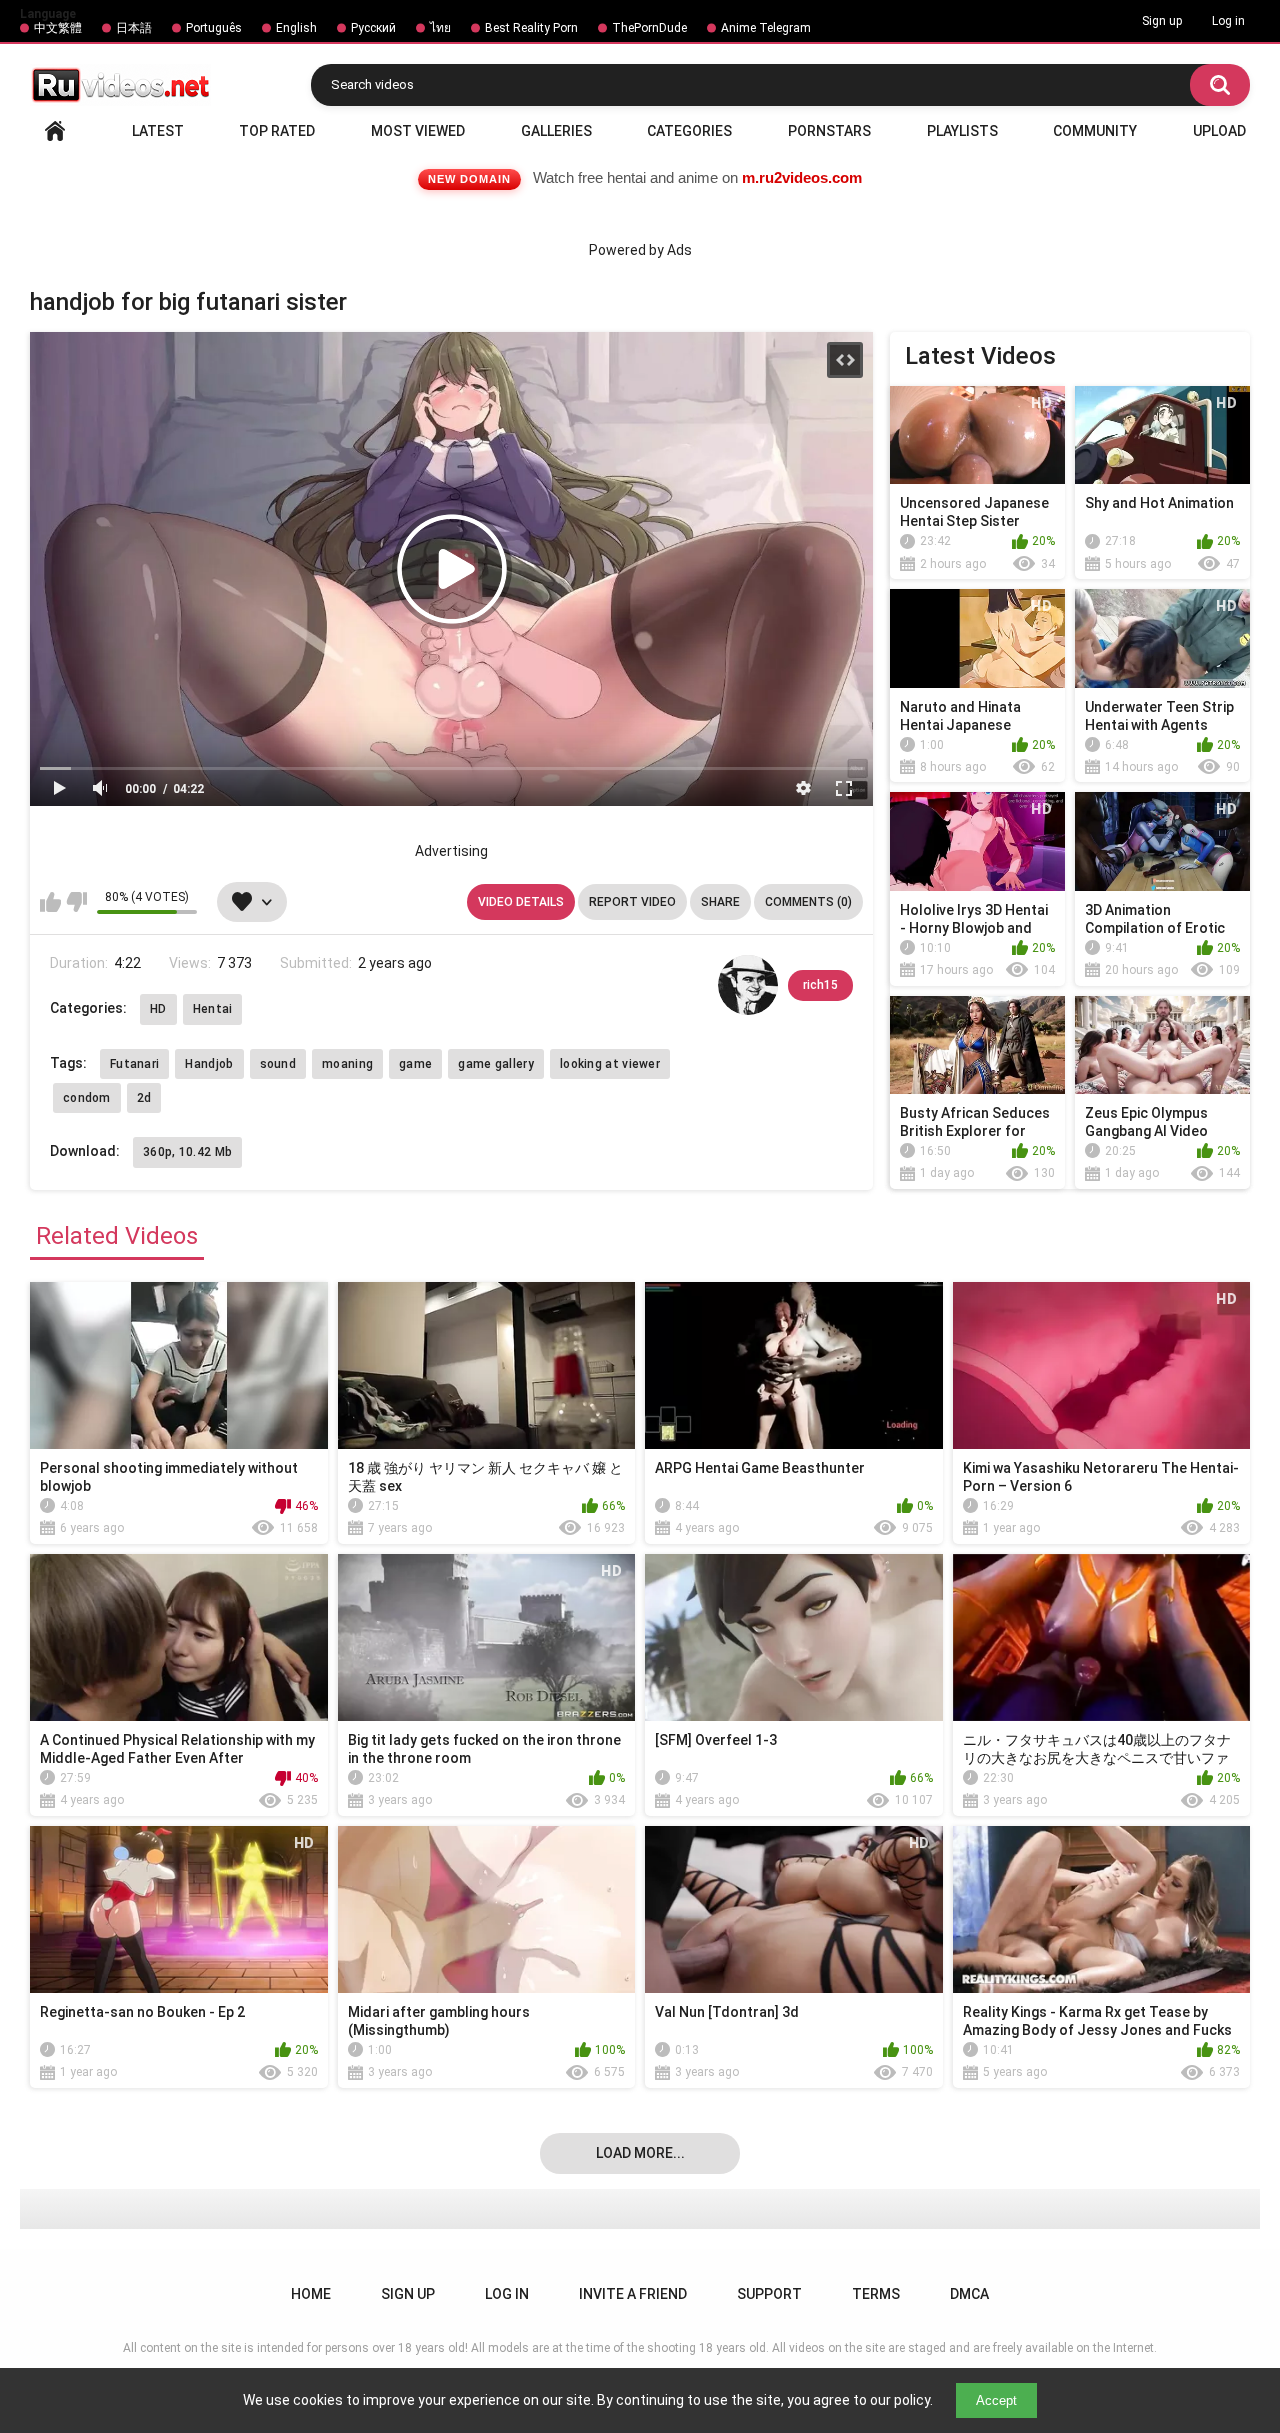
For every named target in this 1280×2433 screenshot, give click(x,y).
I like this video (50, 902)
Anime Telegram (766, 28)
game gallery (496, 1064)
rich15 (820, 985)
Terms (876, 2294)
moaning (347, 1064)
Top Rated (277, 131)
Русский (373, 28)
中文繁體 (58, 28)
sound (278, 1064)
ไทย (440, 28)
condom (87, 1098)
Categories (689, 131)
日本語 (134, 28)
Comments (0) (808, 902)
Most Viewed (418, 131)
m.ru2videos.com (802, 177)
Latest (158, 131)
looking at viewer (610, 1064)
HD (158, 1009)
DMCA (969, 2294)
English (296, 28)
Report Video (632, 902)
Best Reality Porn (531, 28)
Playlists (962, 131)
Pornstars (829, 131)
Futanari (134, 1064)
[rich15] (748, 985)
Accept (996, 2400)
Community (1095, 131)
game (415, 1064)
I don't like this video (76, 902)
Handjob (209, 1064)
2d (144, 1098)
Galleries (556, 131)
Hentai (213, 1009)
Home (55, 131)
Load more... (640, 2153)
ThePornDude (649, 28)
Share (720, 902)
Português (214, 28)
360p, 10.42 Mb (187, 1152)
